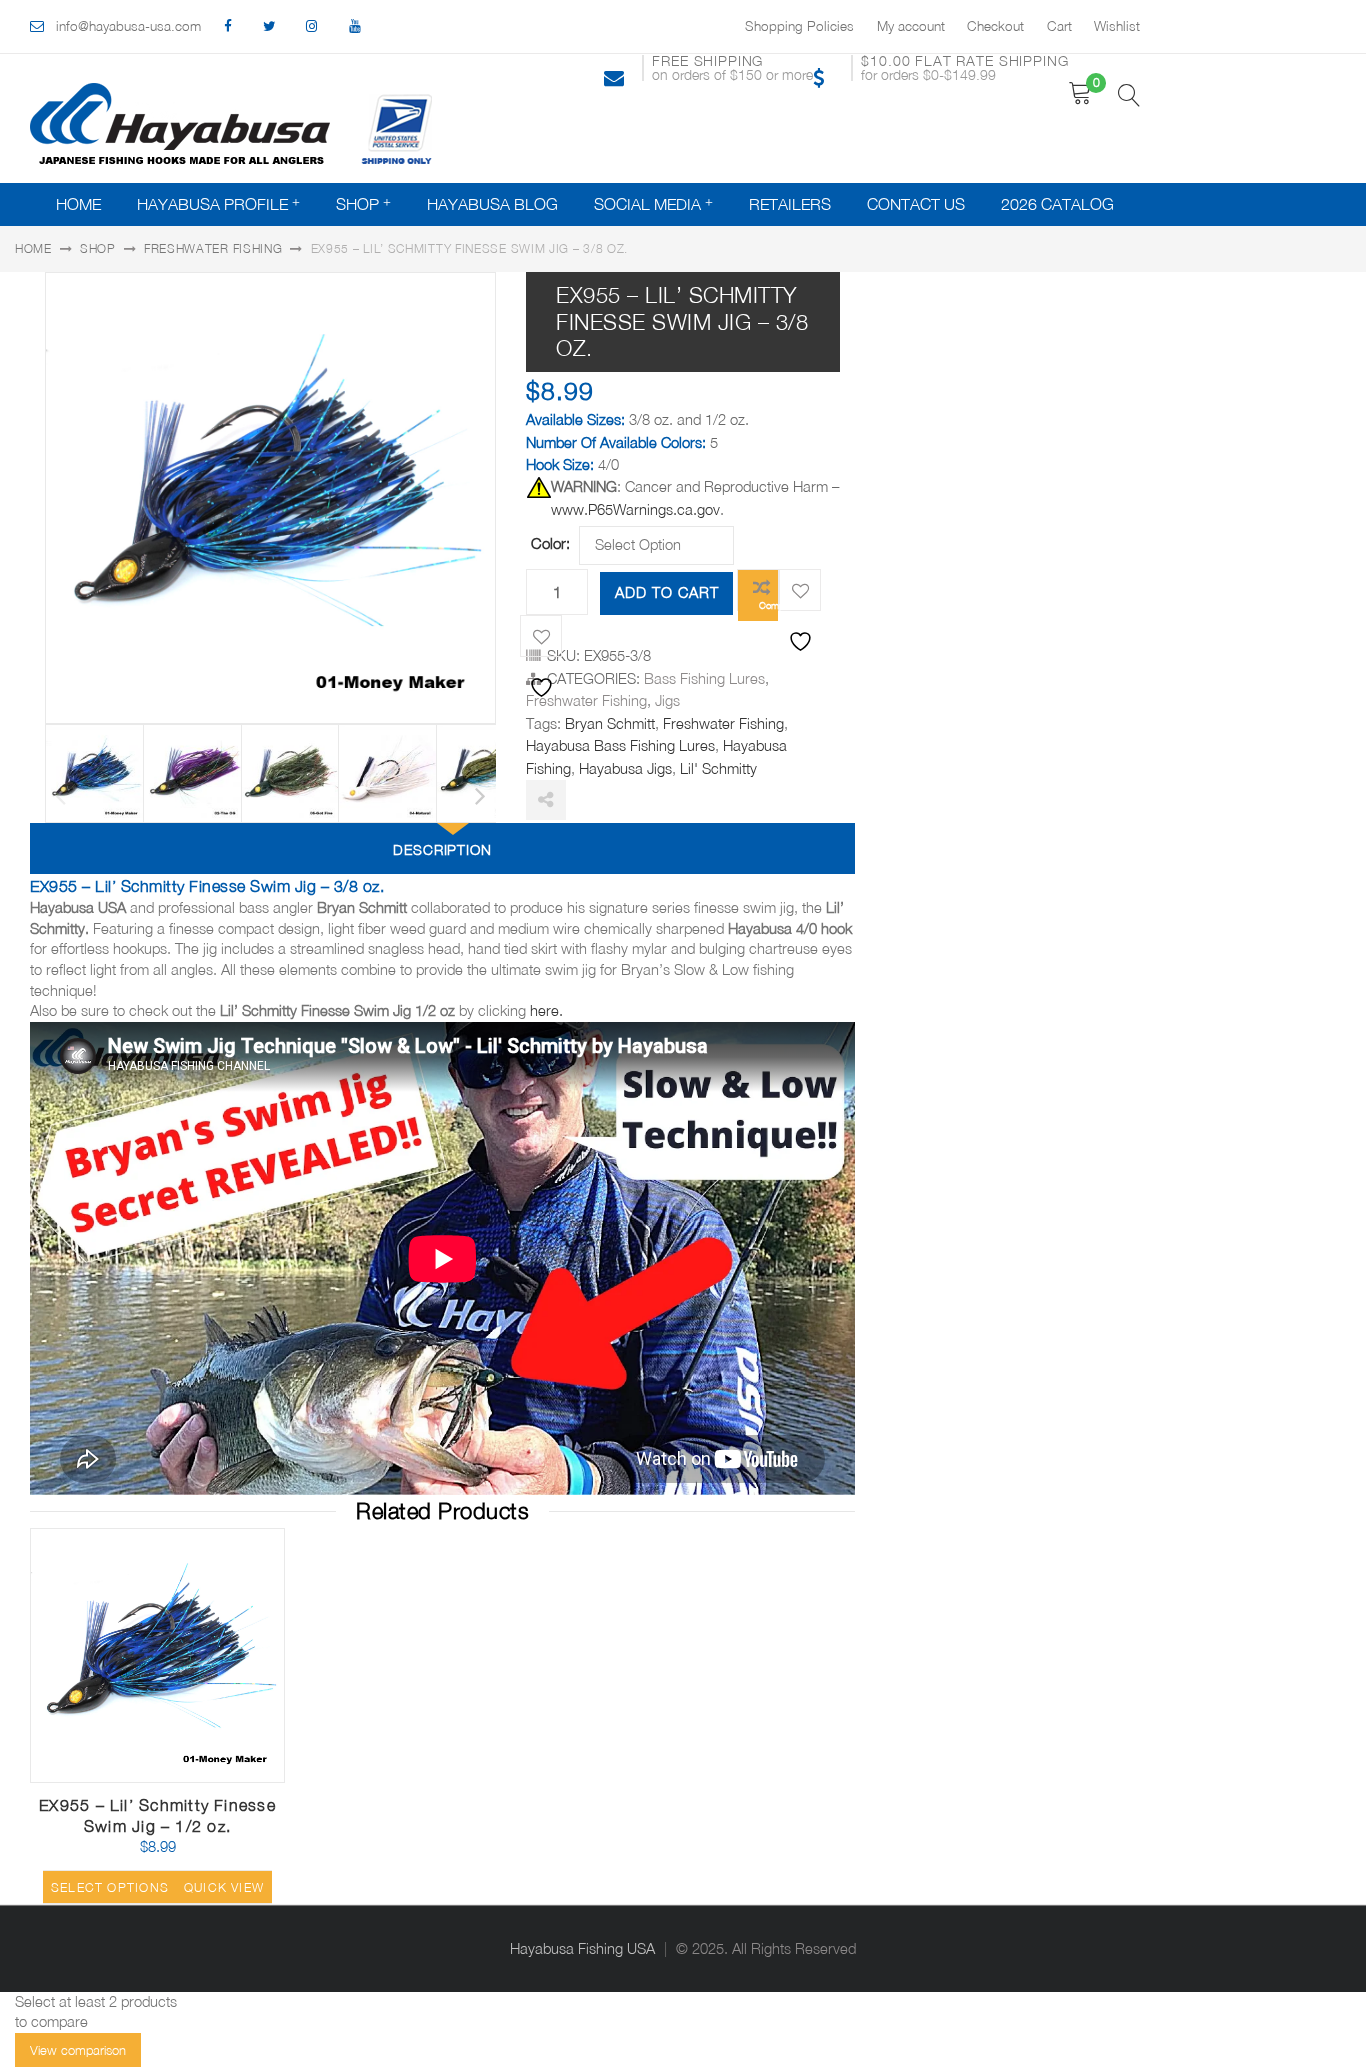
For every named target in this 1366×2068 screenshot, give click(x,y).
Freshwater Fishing (213, 248)
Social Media (647, 204)
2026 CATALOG (1057, 204)
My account (911, 26)
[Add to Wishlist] (800, 590)
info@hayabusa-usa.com (128, 26)
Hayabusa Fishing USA (582, 1948)
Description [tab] (443, 849)
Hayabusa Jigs (625, 768)
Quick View (222, 1774)
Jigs (667, 700)
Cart (1059, 26)
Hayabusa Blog (492, 204)
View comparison (78, 2050)
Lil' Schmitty (718, 768)
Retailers (790, 204)
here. (546, 1010)
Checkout (995, 26)
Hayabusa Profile (212, 204)
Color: (550, 543)
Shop (357, 204)
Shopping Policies (799, 26)
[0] (1080, 93)
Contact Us (916, 204)
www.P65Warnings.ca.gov (635, 509)
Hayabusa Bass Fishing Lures (620, 745)
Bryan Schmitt (610, 723)
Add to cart (667, 592)
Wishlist (1117, 26)
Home (78, 204)
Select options (110, 1887)
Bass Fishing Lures (704, 678)
